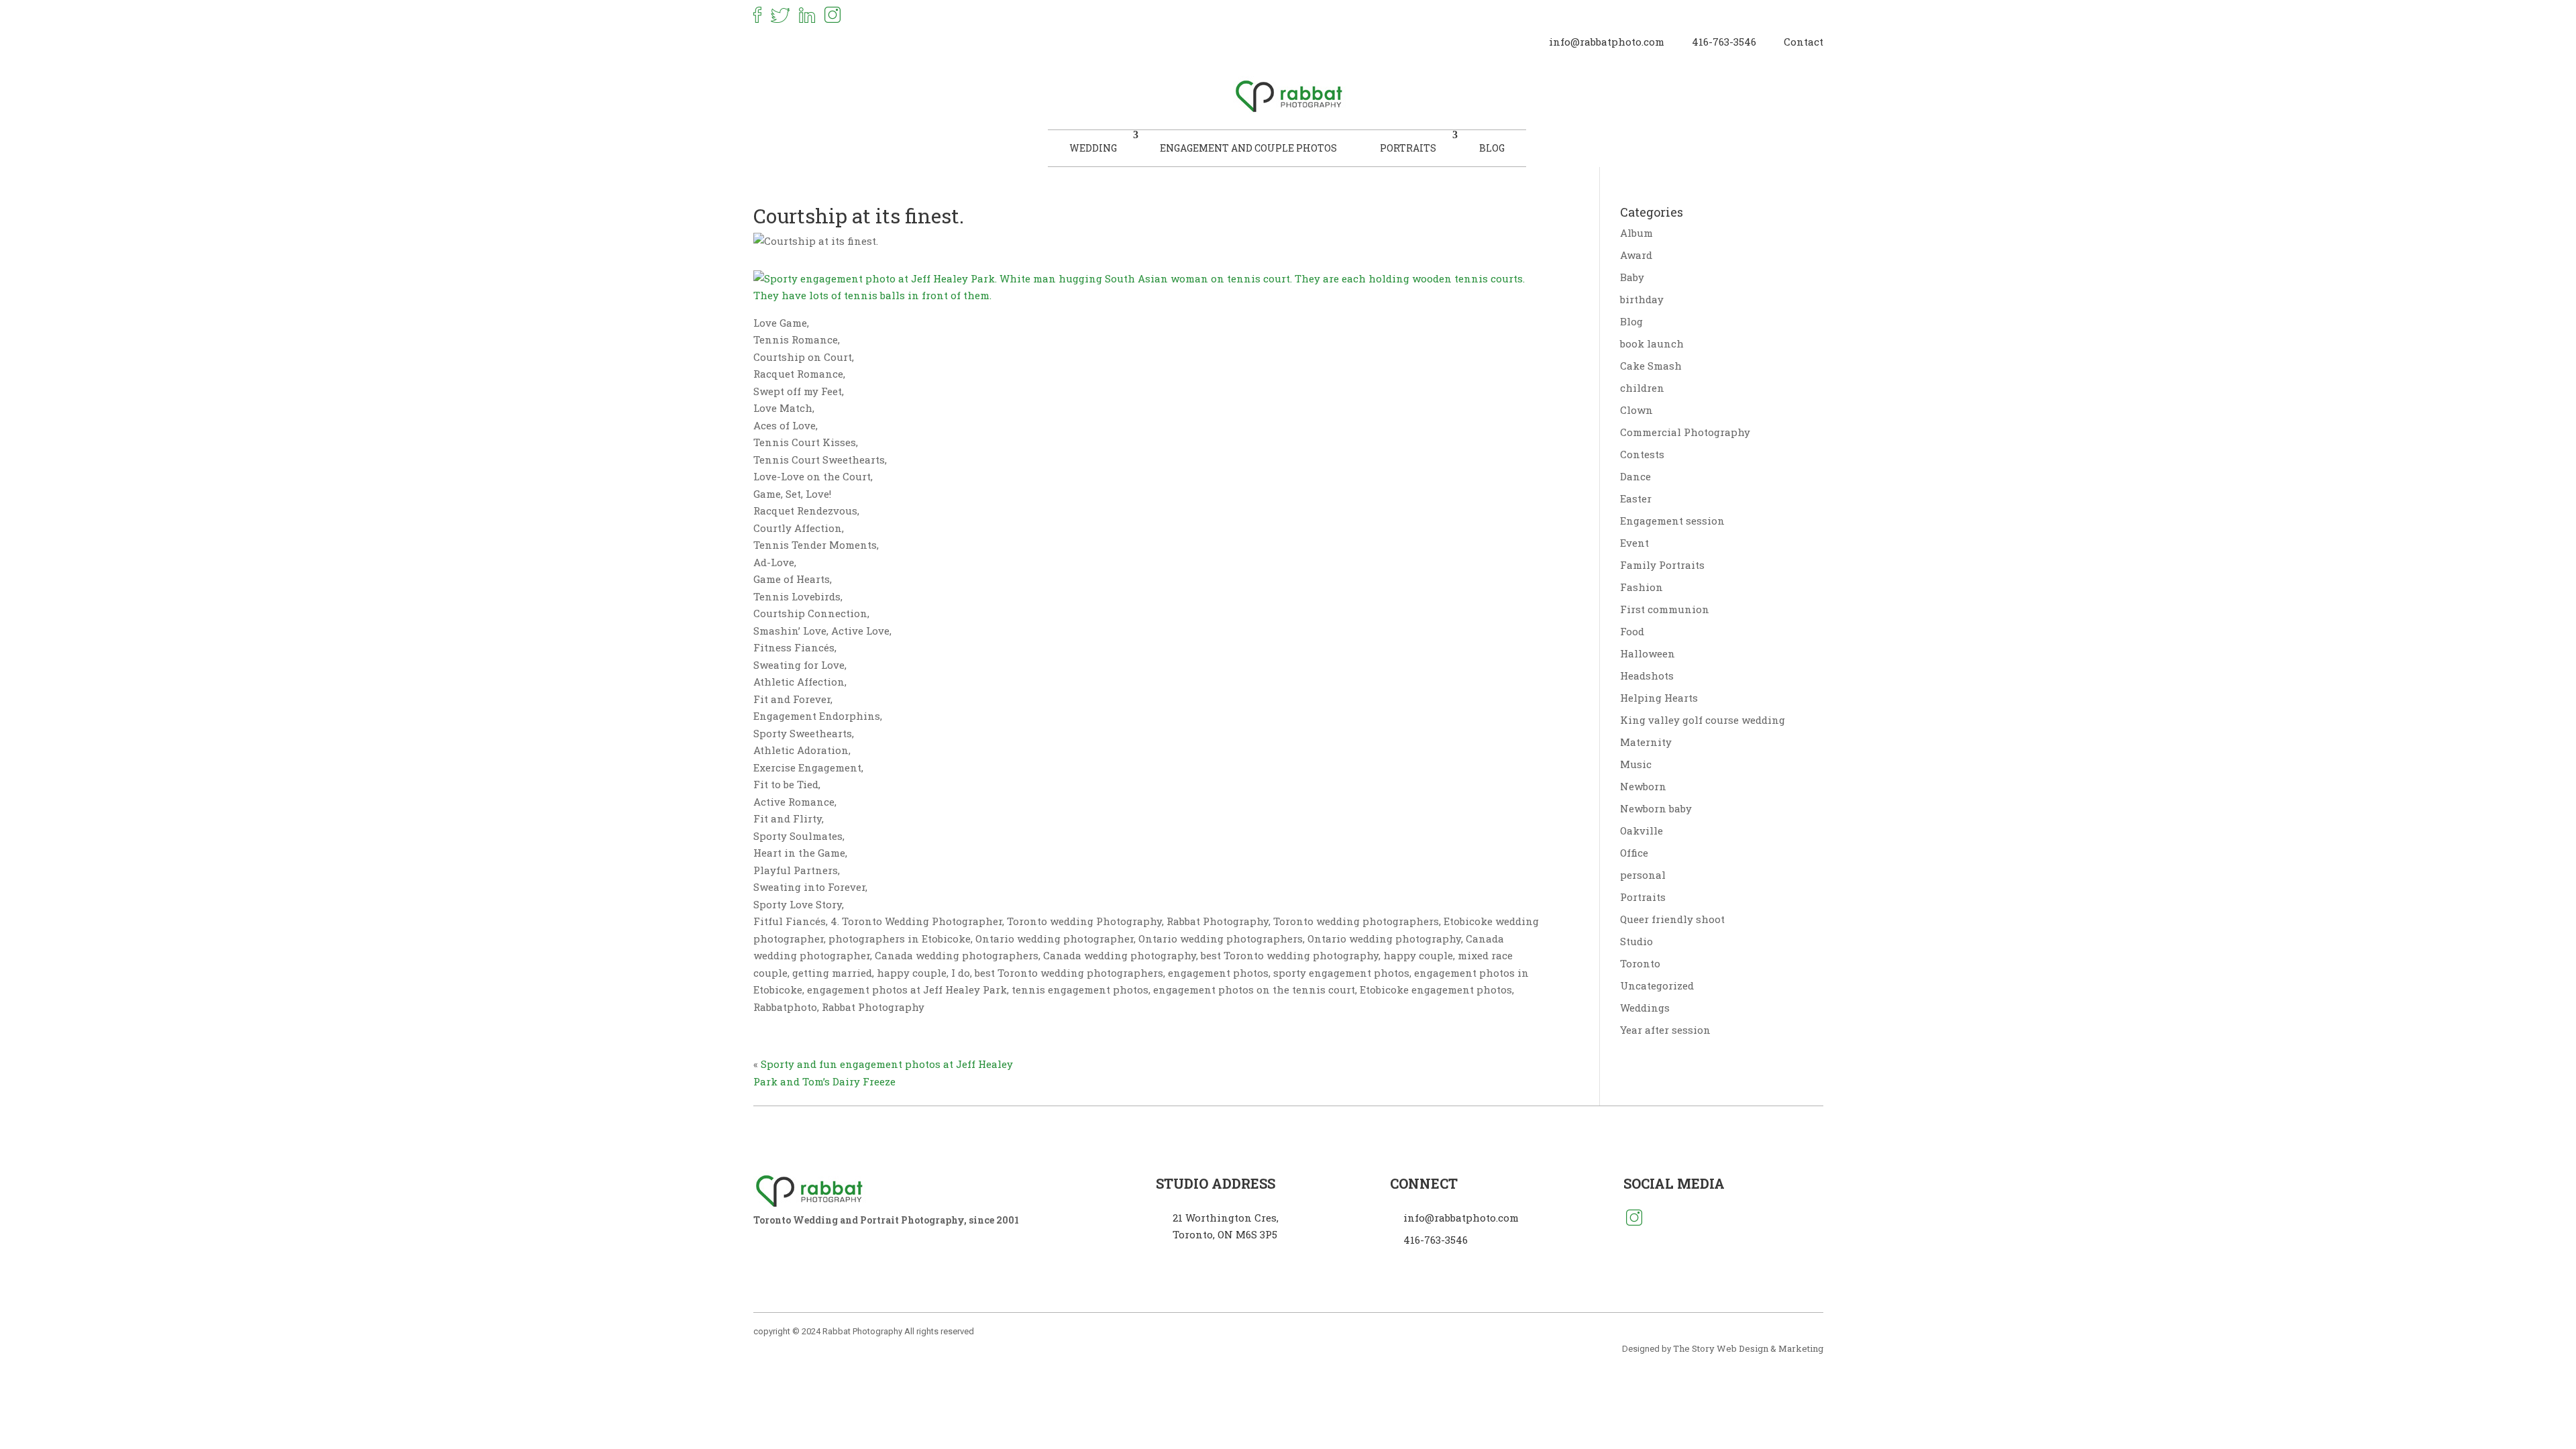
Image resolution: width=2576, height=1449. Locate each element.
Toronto (1640, 963)
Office (1634, 853)
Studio (1636, 941)
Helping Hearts (1659, 698)
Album (1636, 233)
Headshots (1647, 676)
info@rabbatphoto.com (1607, 42)
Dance (1635, 476)
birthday (1642, 299)
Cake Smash (1651, 366)
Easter (1636, 498)
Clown (1636, 410)
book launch (1652, 343)
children (1642, 388)
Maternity (1646, 742)
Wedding (1093, 148)
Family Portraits (1662, 565)
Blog (1492, 148)
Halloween (1648, 653)
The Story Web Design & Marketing (1748, 1348)
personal (1643, 875)
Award (1636, 255)
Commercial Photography (1685, 432)
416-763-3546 (1724, 42)
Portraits (1408, 148)
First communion (1665, 609)
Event (1634, 543)
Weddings (1645, 1008)
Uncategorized (1657, 985)
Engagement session (1672, 521)
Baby (1632, 277)
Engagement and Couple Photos (1248, 148)
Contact (1804, 42)
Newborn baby (1656, 808)
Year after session (1665, 1030)
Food (1632, 631)
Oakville (1642, 830)
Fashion (1642, 587)
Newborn (1643, 786)
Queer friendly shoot (1672, 919)
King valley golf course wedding (1703, 720)
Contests (1642, 454)
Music (1636, 764)
